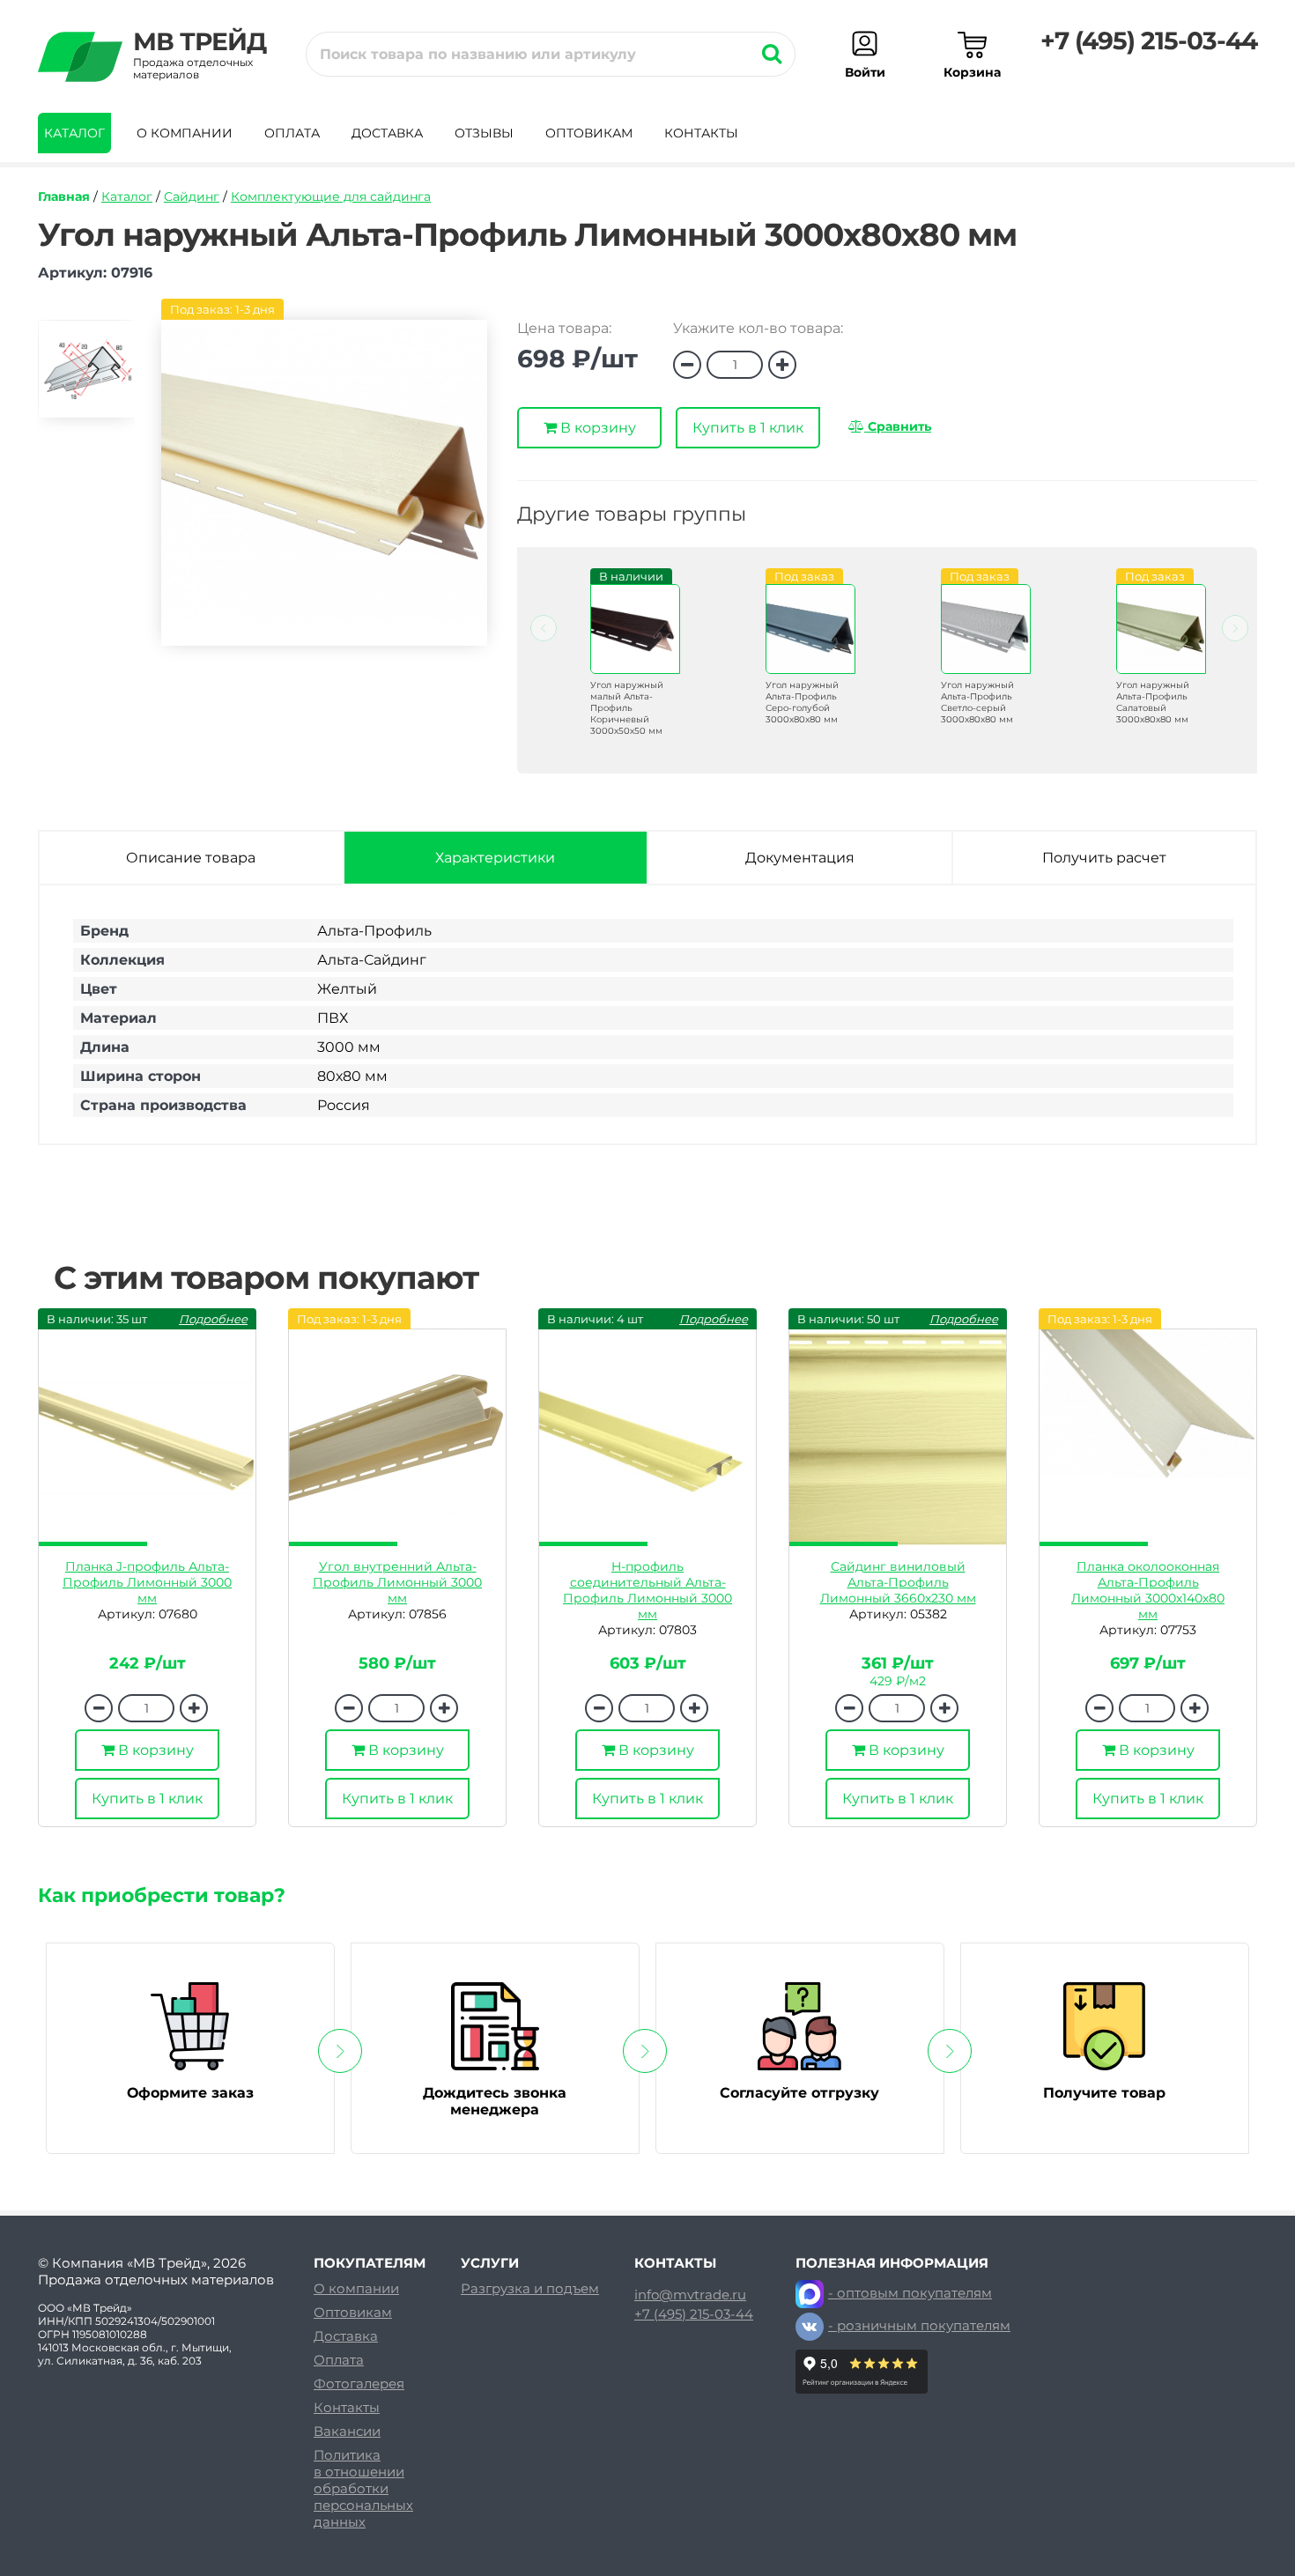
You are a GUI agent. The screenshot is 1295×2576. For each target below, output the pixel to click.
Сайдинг (192, 196)
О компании (185, 133)
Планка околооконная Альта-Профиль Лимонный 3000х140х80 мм (1148, 1590)
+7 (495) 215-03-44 (1149, 41)
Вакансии (347, 2431)
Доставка (387, 133)
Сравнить (898, 426)
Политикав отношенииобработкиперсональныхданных (363, 2488)
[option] (86, 377)
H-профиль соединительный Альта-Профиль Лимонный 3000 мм (647, 1590)
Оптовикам (589, 133)
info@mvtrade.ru (690, 2295)
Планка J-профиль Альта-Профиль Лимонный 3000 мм (147, 1582)
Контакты (701, 133)
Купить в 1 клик (748, 428)
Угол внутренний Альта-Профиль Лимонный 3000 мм (397, 1582)
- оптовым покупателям (910, 2293)
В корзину (596, 428)
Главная (64, 196)
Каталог (74, 133)
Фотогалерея (359, 2384)
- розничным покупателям (919, 2325)
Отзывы (484, 133)
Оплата (292, 133)
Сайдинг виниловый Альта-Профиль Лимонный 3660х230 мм (898, 1582)
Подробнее (213, 1319)
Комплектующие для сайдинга (331, 196)
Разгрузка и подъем (530, 2288)
